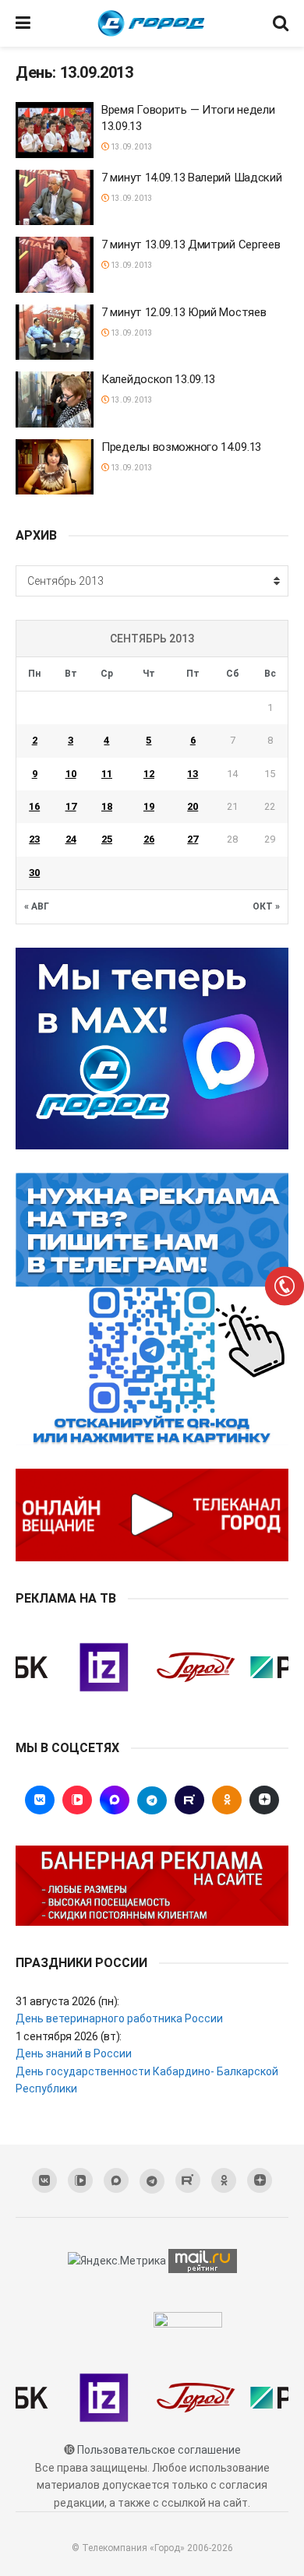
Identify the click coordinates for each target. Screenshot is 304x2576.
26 (149, 839)
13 (193, 774)
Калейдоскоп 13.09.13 (158, 379)
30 (34, 873)
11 (107, 774)
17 (71, 806)
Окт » (266, 906)
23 (34, 839)
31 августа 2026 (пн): (67, 2001)
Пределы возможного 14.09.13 (181, 447)
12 (149, 774)
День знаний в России (74, 2053)
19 (149, 806)
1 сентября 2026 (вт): (69, 2036)
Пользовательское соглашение (159, 2450)
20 (193, 806)
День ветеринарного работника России (119, 2018)
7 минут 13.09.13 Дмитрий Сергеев (191, 245)
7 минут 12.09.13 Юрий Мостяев (184, 312)
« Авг (37, 906)
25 (107, 839)
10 (71, 774)
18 (107, 806)
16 (34, 806)
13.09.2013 (131, 147)
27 (193, 839)
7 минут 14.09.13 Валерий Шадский (191, 178)
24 (71, 839)
